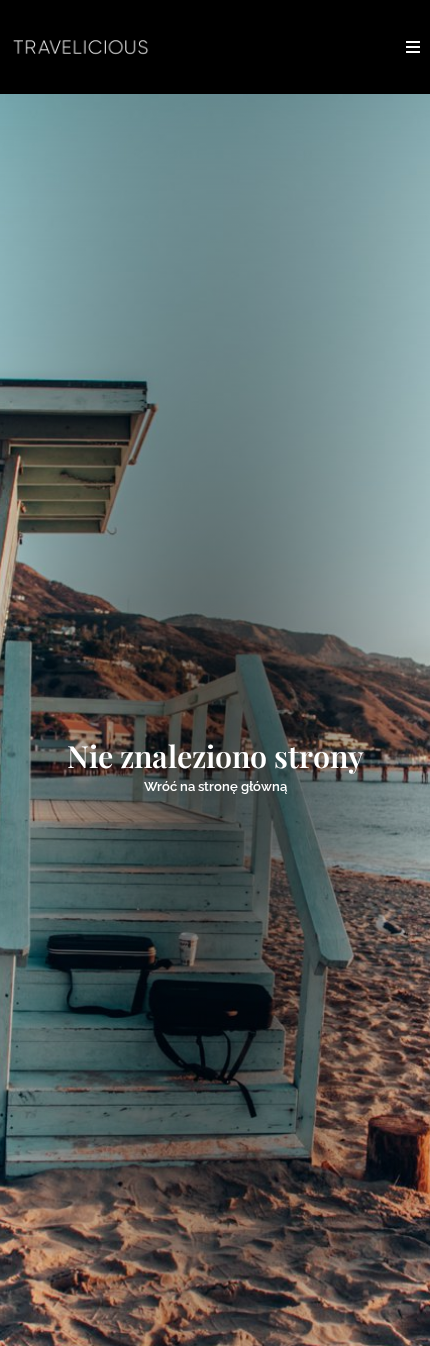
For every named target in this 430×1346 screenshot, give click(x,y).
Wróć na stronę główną (215, 786)
